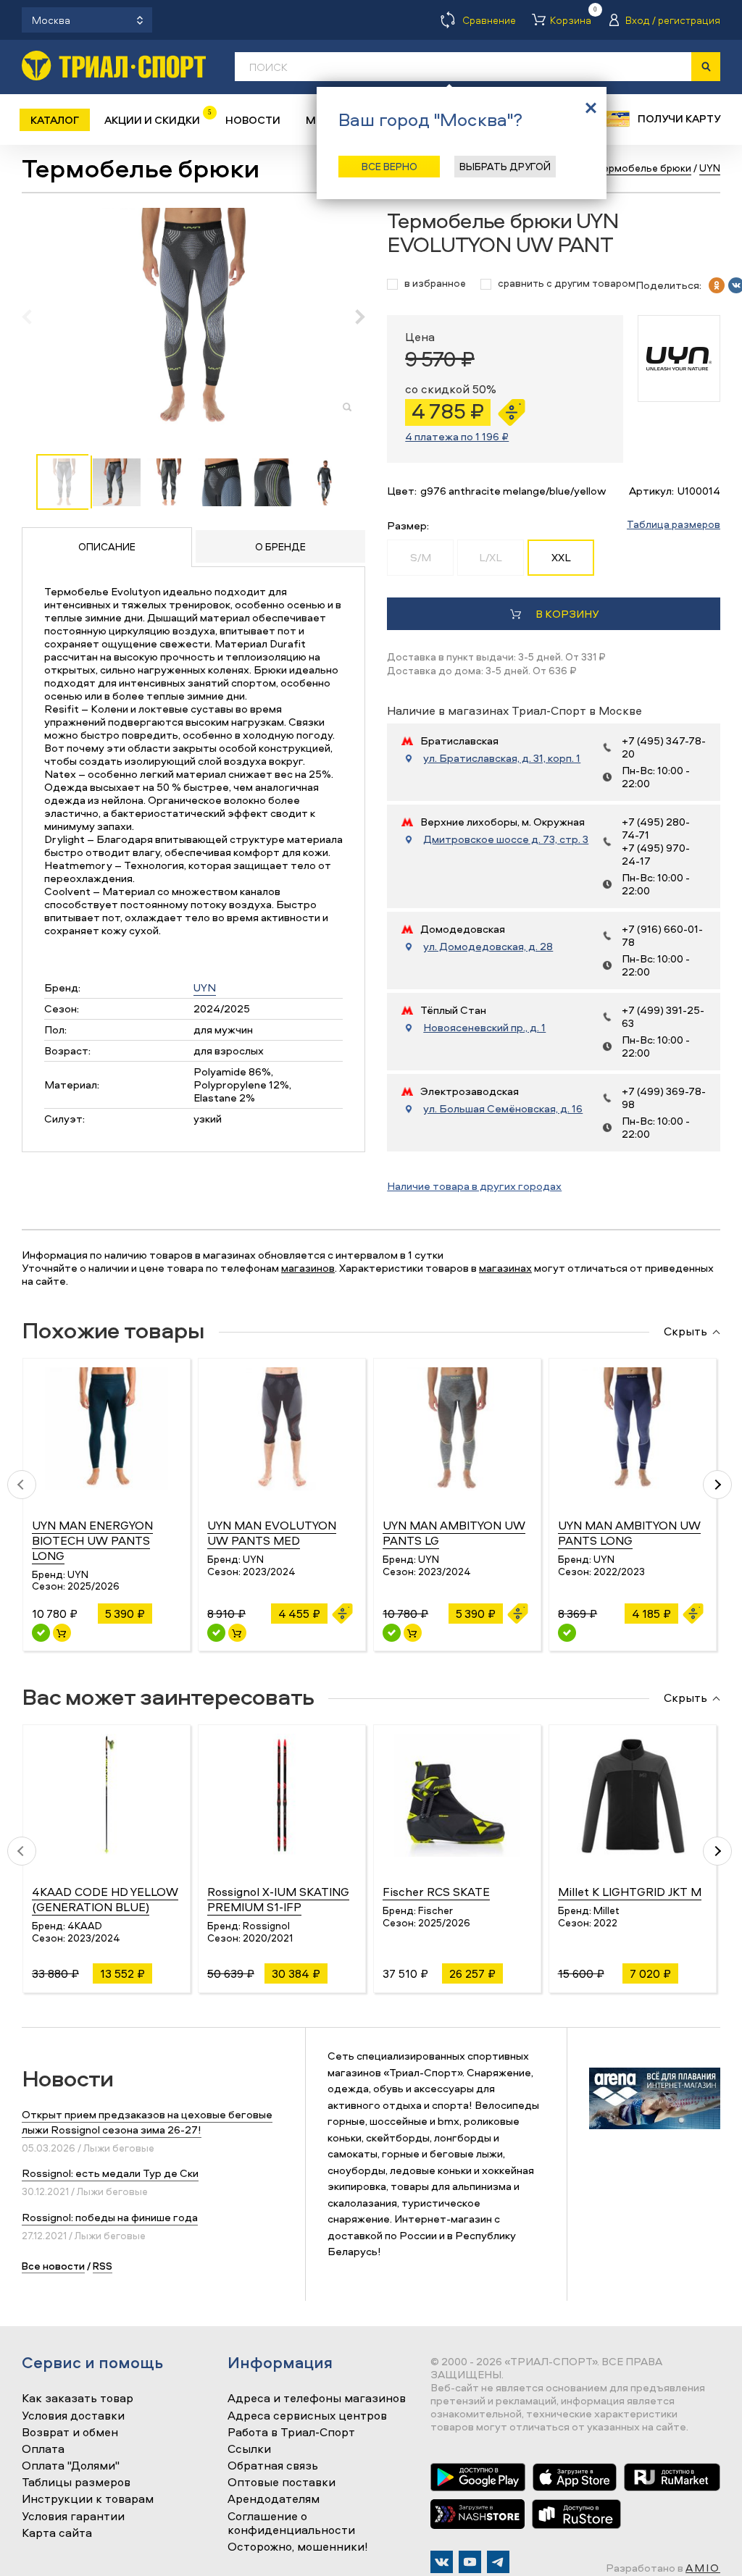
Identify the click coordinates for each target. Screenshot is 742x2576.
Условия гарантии (73, 2517)
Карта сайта (57, 2533)
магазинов (308, 1268)
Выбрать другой (505, 166)
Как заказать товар (78, 2399)
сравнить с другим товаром (567, 284)
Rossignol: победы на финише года (110, 2217)
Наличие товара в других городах (474, 1186)
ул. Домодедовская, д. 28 (488, 947)
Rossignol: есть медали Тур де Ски (110, 2173)
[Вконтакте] (442, 2562)
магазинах (505, 1268)
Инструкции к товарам (88, 2499)
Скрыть (685, 1332)
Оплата (43, 2449)
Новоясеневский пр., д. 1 (484, 1028)
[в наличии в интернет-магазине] (62, 1633)
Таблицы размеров (76, 2483)
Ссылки (249, 2449)
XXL (561, 557)
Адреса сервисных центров (307, 2416)
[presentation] (34, 316)
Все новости (53, 2266)
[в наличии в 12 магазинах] (41, 1633)
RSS (103, 2266)
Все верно (389, 166)
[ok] (717, 285)
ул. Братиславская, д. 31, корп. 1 (502, 758)
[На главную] (114, 66)
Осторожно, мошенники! (298, 2547)
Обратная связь (273, 2466)
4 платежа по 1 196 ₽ (457, 436)
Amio (703, 2568)
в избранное (435, 284)
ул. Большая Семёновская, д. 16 (503, 1109)
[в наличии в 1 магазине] (216, 1633)
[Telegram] (498, 2562)
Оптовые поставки (282, 2483)
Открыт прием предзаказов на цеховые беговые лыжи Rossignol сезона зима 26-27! (147, 2122)
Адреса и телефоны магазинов (317, 2399)
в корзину (567, 614)
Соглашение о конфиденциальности (291, 2523)
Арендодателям (274, 2499)
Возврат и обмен (70, 2433)
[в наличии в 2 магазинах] (392, 1633)
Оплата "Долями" (71, 2466)
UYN (205, 987)
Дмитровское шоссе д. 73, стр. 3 (506, 839)
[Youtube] (470, 2562)
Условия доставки (73, 2416)
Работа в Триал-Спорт (291, 2433)
